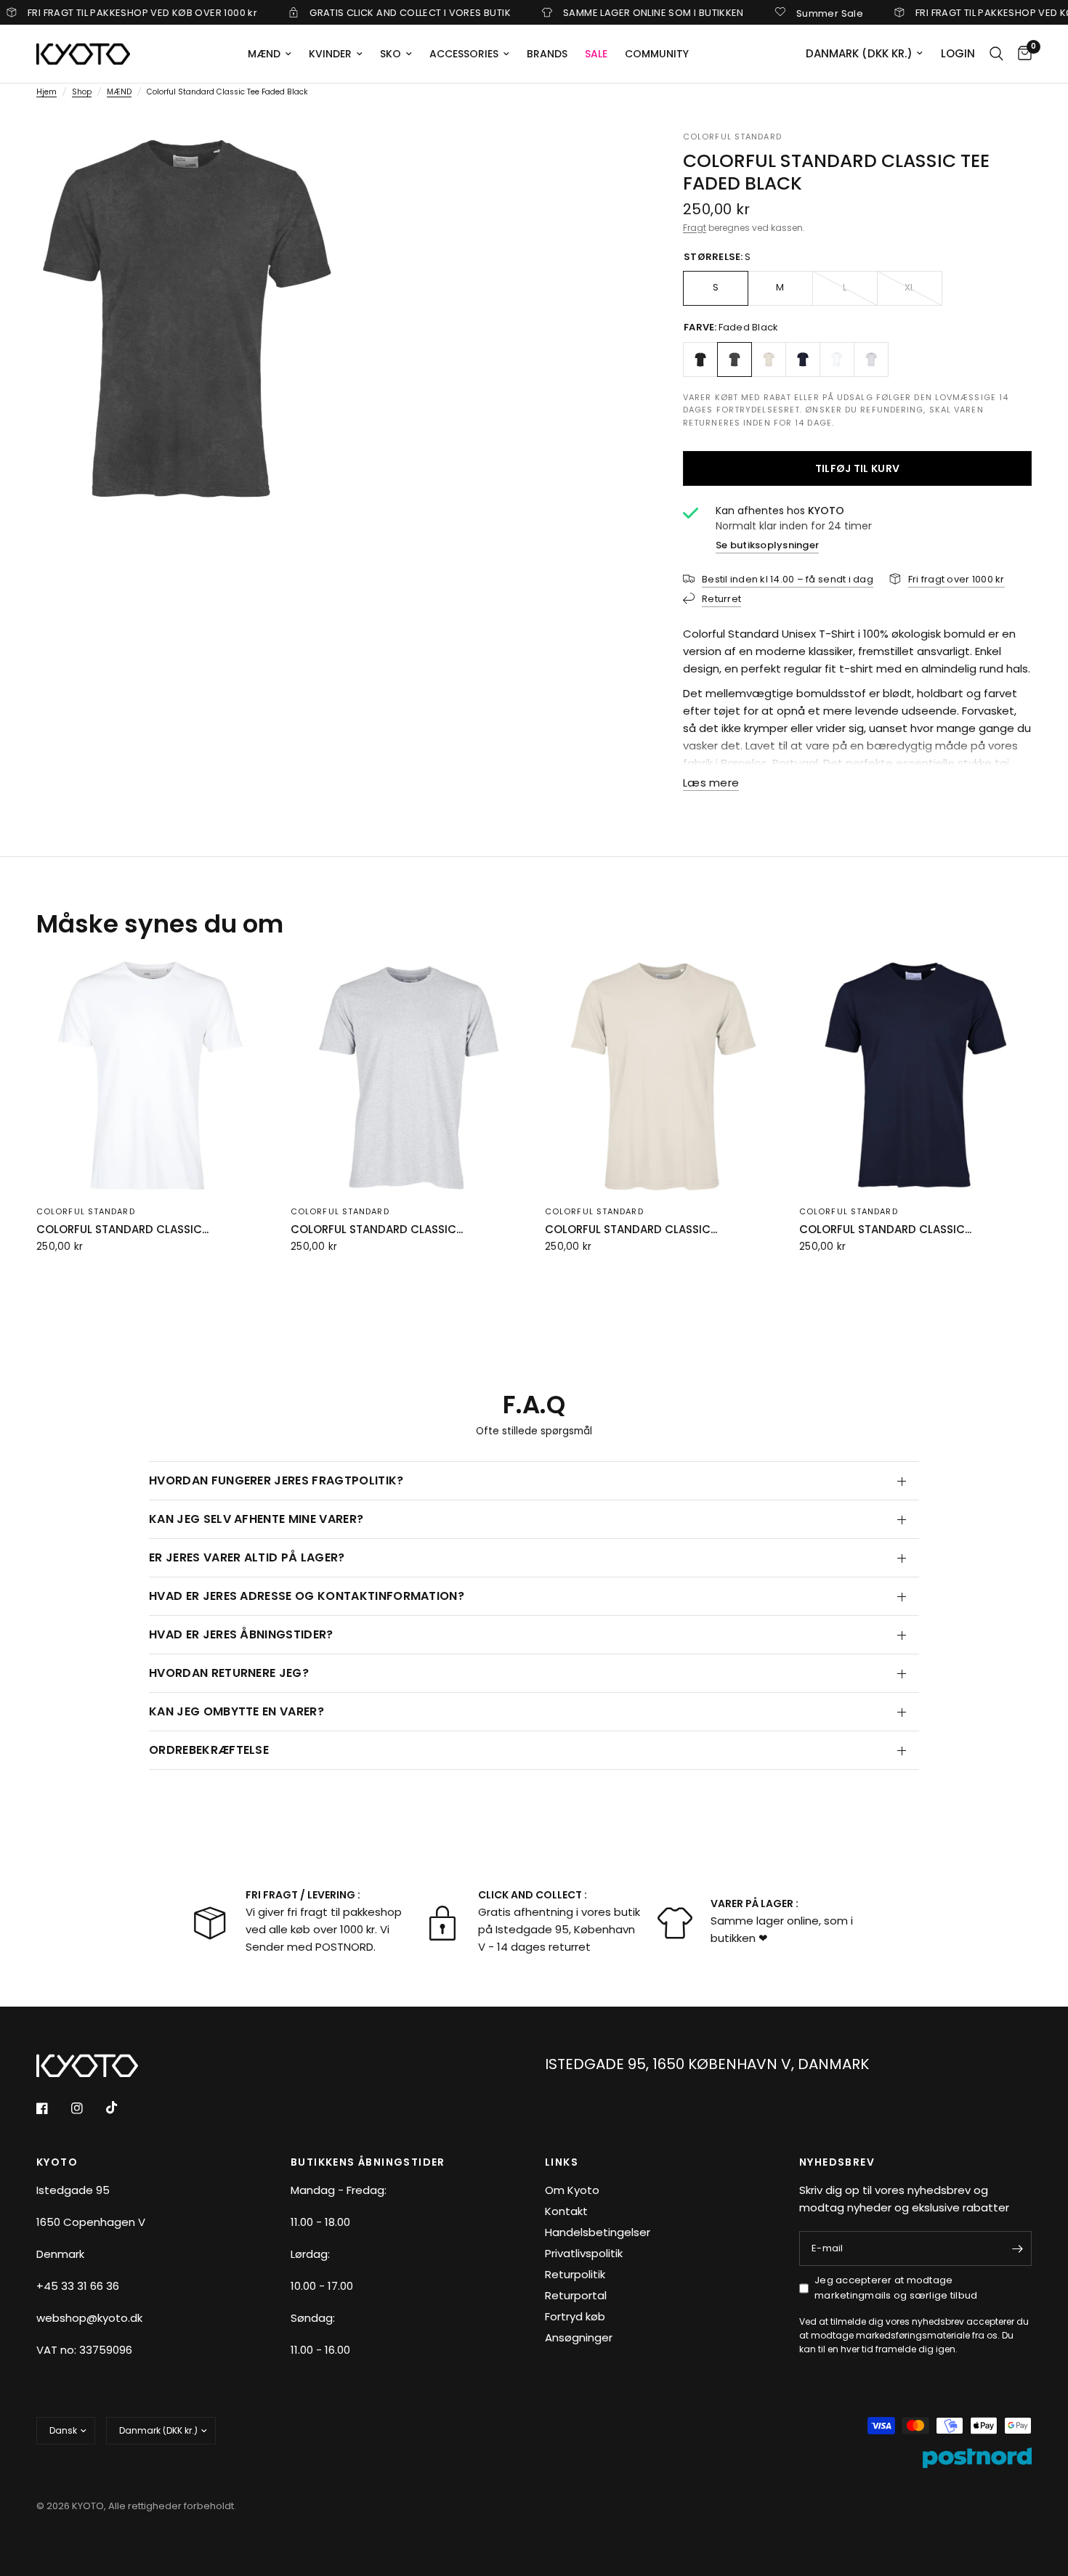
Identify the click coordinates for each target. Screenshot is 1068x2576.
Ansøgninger (579, 2337)
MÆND (264, 54)
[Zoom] (307, 161)
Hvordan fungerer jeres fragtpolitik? (276, 1480)
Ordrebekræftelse (209, 1750)
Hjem (46, 92)
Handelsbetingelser (598, 2232)
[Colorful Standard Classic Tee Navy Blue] (803, 359)
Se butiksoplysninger (767, 545)
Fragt (695, 228)
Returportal (576, 2295)
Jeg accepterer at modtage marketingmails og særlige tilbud (896, 2288)
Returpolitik (575, 2274)
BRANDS (547, 54)
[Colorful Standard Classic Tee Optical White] (837, 359)
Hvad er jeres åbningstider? (241, 1634)
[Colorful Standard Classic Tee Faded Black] (735, 359)
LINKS (562, 2162)
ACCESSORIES (464, 54)
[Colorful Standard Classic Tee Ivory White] (769, 359)
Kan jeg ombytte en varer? (236, 1711)
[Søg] (996, 54)
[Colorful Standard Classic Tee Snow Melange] (871, 359)
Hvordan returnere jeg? (229, 1673)
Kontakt (566, 2211)
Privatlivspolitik (584, 2253)
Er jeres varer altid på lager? (247, 1557)
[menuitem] (270, 54)
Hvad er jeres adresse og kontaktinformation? (307, 1596)
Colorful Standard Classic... (122, 1229)
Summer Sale (780, 12)
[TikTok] (122, 2108)
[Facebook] (52, 2108)
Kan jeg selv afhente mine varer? (256, 1519)
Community (657, 54)
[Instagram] (87, 2108)
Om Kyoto (572, 2190)
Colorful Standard (732, 137)
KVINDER (330, 54)
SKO (391, 54)
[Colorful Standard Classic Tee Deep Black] (700, 359)
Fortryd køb (575, 2316)
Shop (82, 92)
